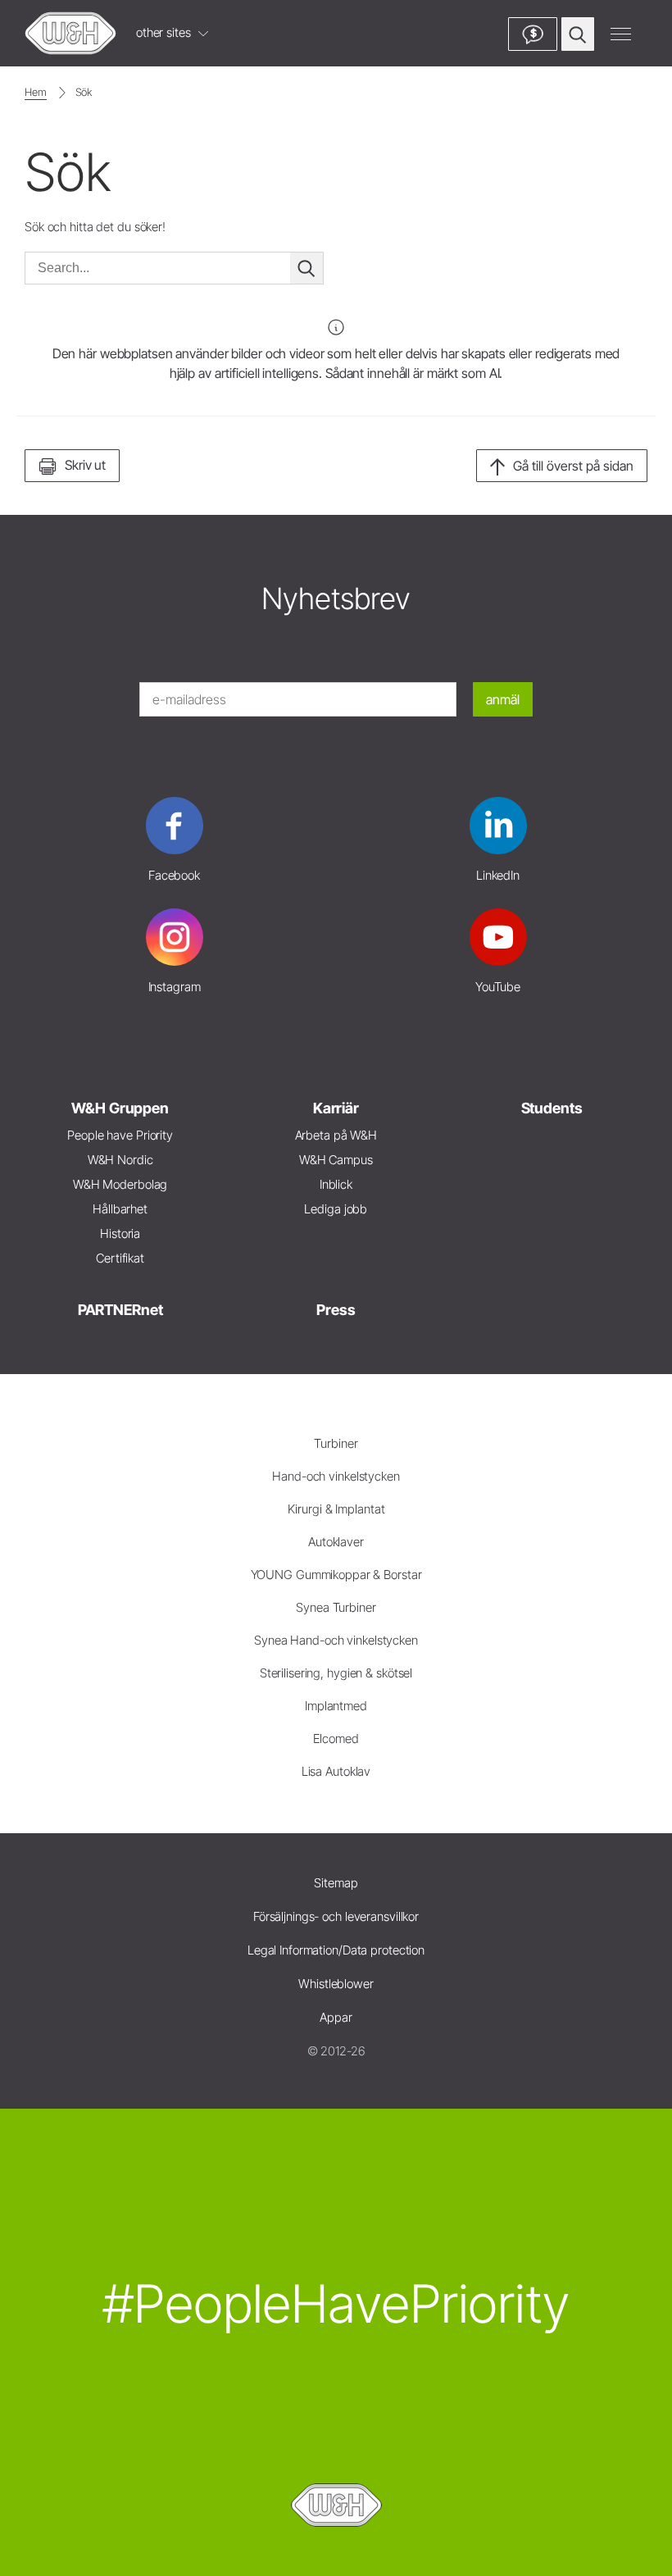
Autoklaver (336, 1542)
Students (552, 1108)
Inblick (336, 1184)
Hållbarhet (120, 1209)
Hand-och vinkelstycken (336, 1476)
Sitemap (336, 1883)
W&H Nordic (120, 1160)
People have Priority (120, 1135)
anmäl (503, 699)
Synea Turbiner (336, 1607)
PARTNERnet (120, 1310)
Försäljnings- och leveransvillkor (336, 1916)
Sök (84, 92)
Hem (36, 92)
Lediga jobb (336, 1209)
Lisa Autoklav (336, 1771)
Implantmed (336, 1706)
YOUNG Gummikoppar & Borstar (336, 1575)
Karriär (336, 1108)
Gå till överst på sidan (573, 466)
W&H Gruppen (120, 1108)
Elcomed (336, 1739)
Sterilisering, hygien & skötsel (336, 1673)
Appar (336, 2017)
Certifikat (120, 1258)
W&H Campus (336, 1160)
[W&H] (70, 33)
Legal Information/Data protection (336, 1950)
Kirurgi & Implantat (336, 1509)
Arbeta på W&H (336, 1135)
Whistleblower (336, 1984)
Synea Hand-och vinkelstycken (336, 1640)
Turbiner (336, 1443)
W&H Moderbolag (120, 1184)
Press (336, 1310)
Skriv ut (85, 465)
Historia (120, 1233)
